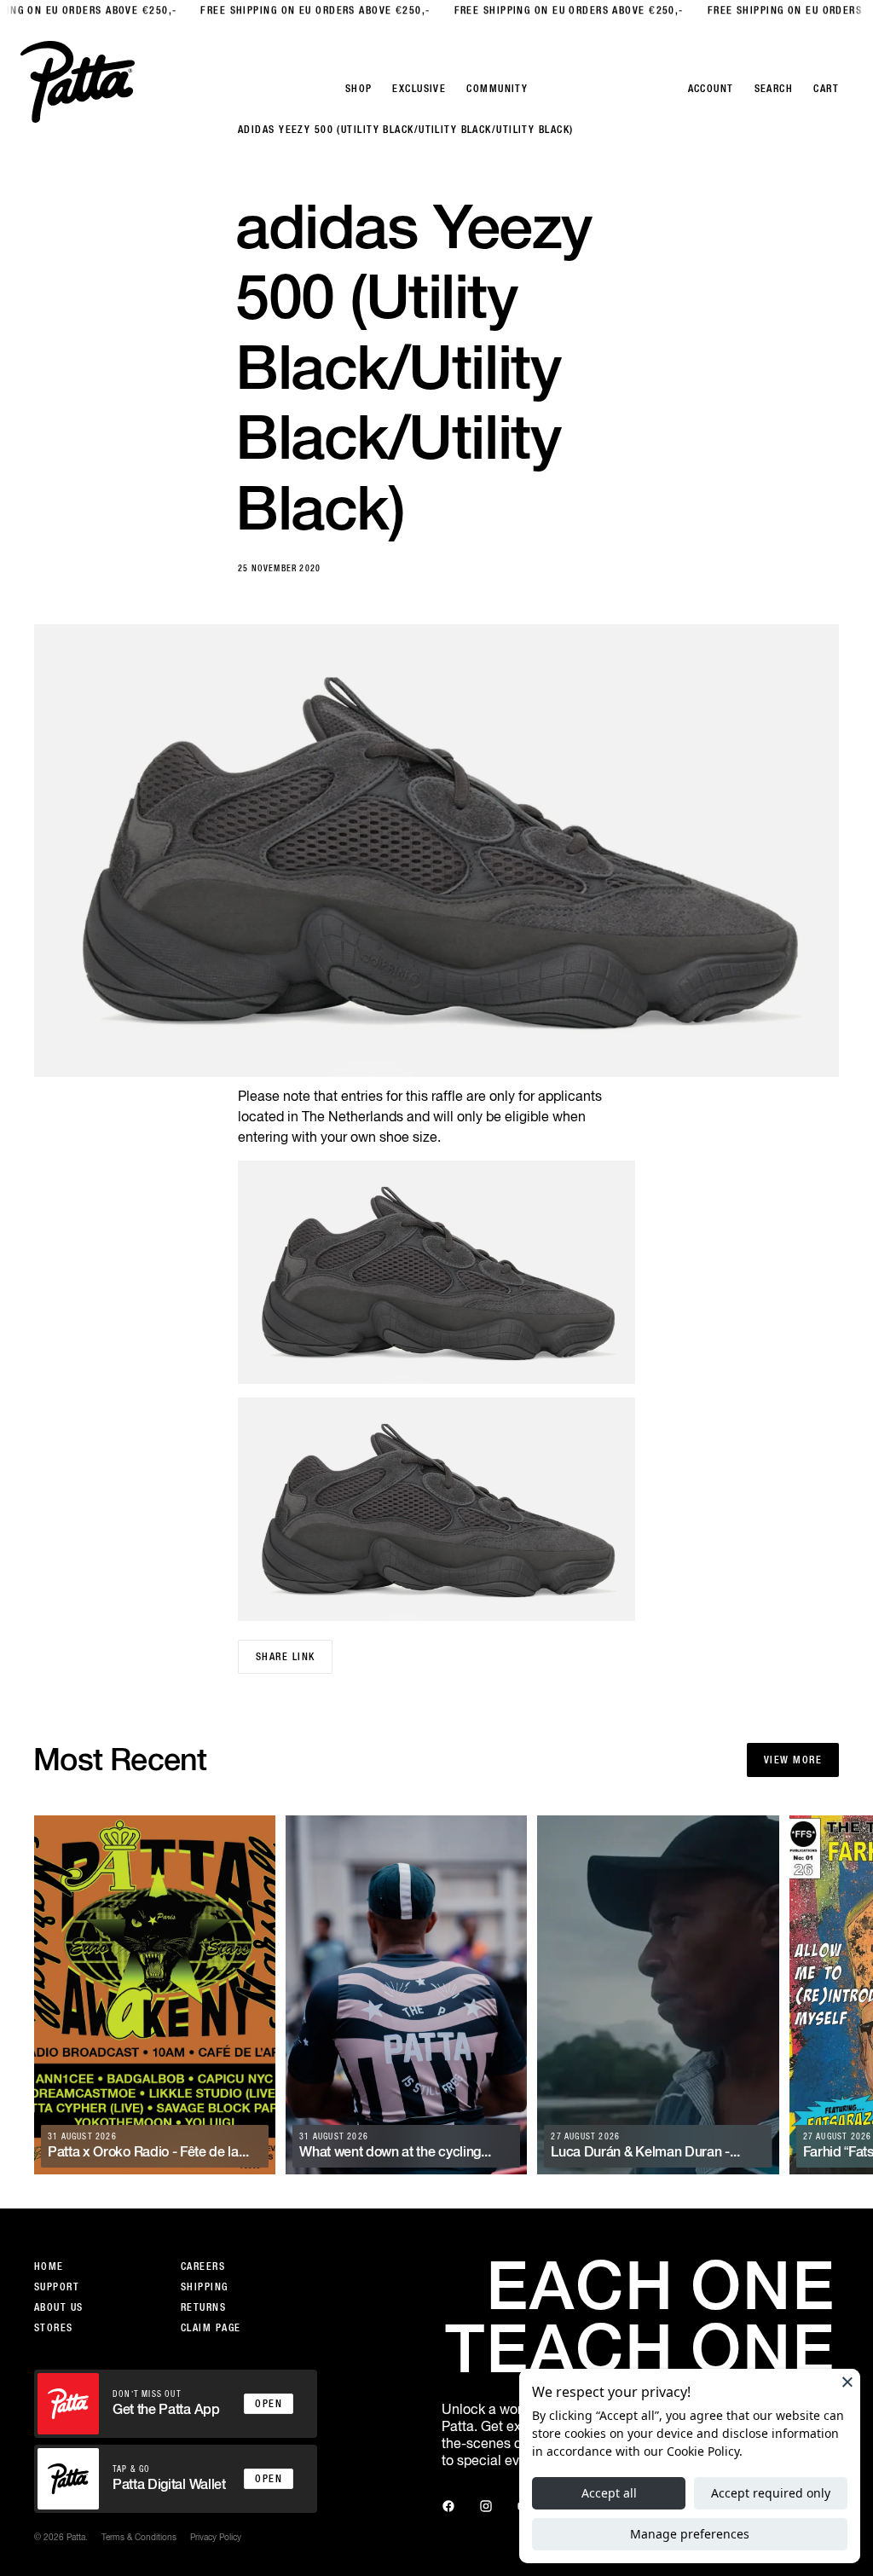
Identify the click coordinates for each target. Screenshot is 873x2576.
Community (497, 89)
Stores (54, 2328)
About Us (59, 2307)
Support (57, 2287)
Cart (826, 89)
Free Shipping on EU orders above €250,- (279, 10)
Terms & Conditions (139, 2537)
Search (774, 89)
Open (269, 2404)
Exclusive (419, 89)
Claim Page (211, 2328)
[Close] (847, 2382)
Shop (359, 89)
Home (49, 2266)
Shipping (205, 2287)
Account (711, 89)
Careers (203, 2266)
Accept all (609, 2493)
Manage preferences (690, 2534)
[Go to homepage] (78, 82)
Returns (203, 2307)
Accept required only (771, 2493)
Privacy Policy (216, 2537)
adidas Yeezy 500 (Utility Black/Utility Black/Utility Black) (405, 130)
